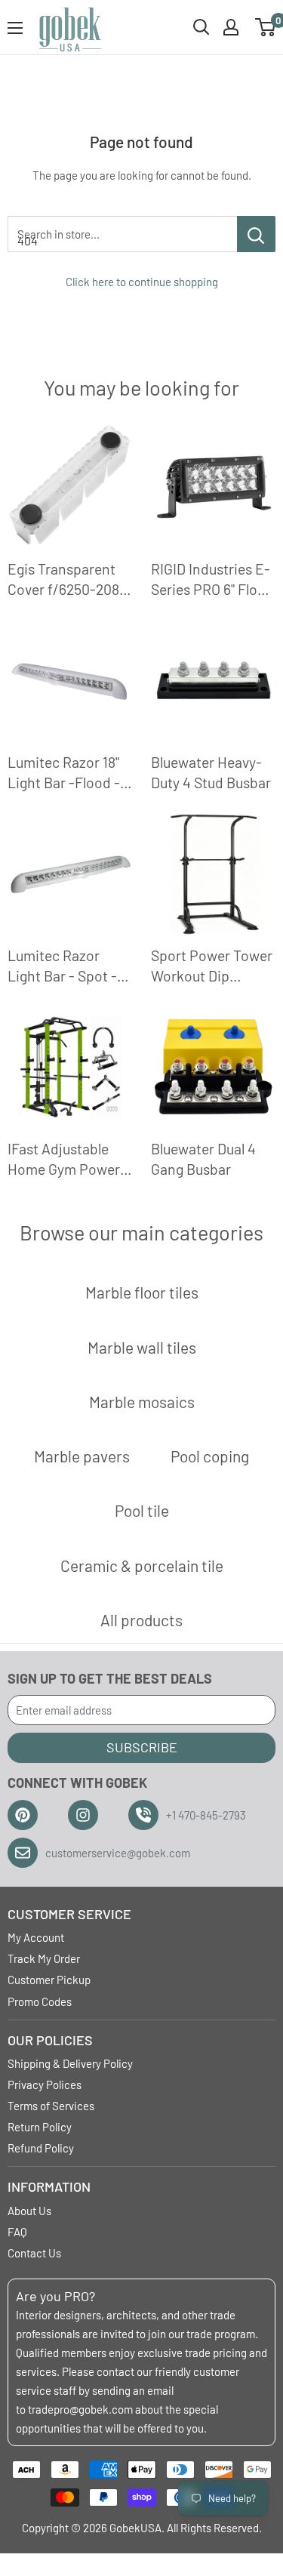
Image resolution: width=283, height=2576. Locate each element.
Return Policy (40, 2127)
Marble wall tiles (142, 1347)
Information (49, 2186)
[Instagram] (83, 1815)
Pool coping (210, 1456)
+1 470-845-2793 (206, 1815)
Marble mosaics (142, 1402)
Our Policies (50, 2040)
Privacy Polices (45, 2085)
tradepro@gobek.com (80, 2409)
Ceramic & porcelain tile (142, 1565)
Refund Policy (41, 2148)
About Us (29, 2211)
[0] (266, 27)
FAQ (17, 2232)
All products (141, 1620)
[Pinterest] (23, 1815)
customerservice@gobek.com (118, 1853)
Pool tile (142, 1510)
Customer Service (69, 1914)
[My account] (231, 27)
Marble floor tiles (142, 1292)
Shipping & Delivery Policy (70, 2063)
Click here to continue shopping (142, 282)
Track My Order (44, 1958)
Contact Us (34, 2253)
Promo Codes (40, 2001)
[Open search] (201, 27)
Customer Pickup (49, 1980)
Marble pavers (82, 1456)
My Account (36, 1937)
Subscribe (142, 1747)
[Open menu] (15, 28)
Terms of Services (51, 2106)
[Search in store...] (256, 234)
